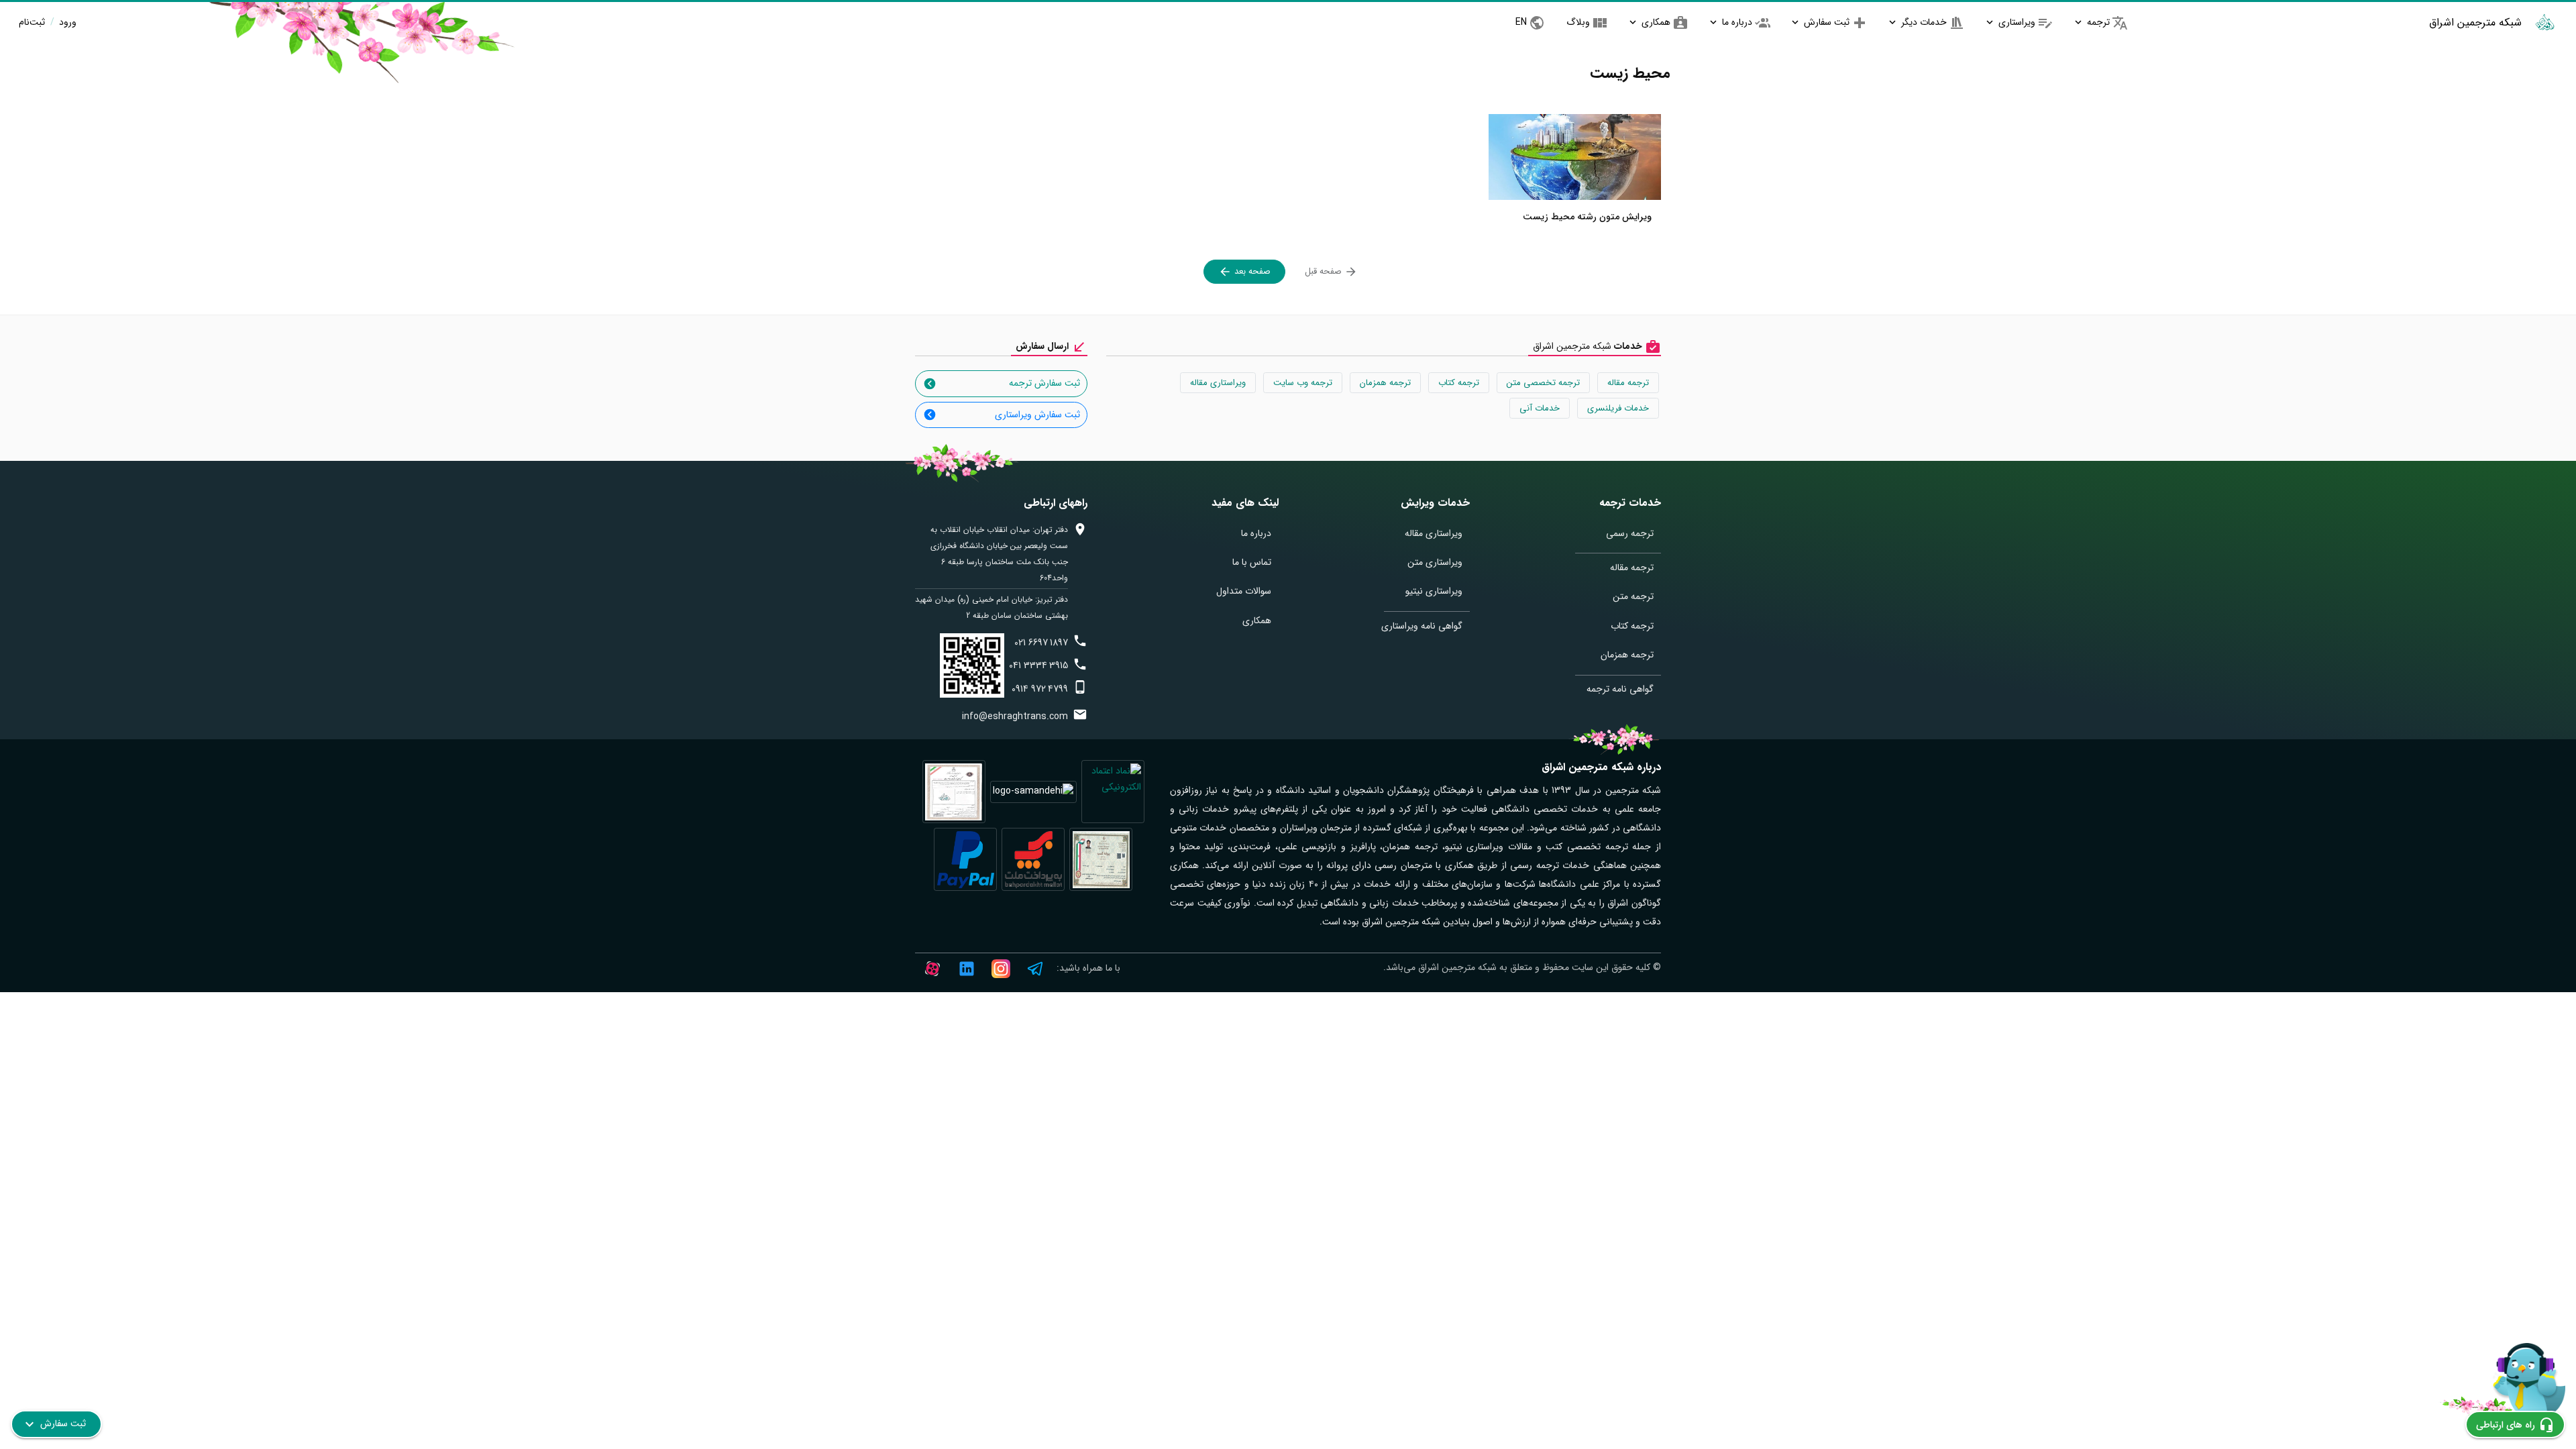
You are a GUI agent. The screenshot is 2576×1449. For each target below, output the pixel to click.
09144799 (1040, 689)
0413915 (1038, 665)
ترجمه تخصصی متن (1543, 383)
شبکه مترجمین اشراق (2475, 22)
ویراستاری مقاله (1218, 383)
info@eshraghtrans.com (1015, 716)
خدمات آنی (1540, 408)
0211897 (1041, 643)
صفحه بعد (1251, 271)
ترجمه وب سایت (1303, 383)
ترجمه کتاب (1459, 383)
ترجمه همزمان (1385, 383)
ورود (66, 22)
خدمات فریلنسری (1618, 408)
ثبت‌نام (32, 22)
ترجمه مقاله (1628, 383)
